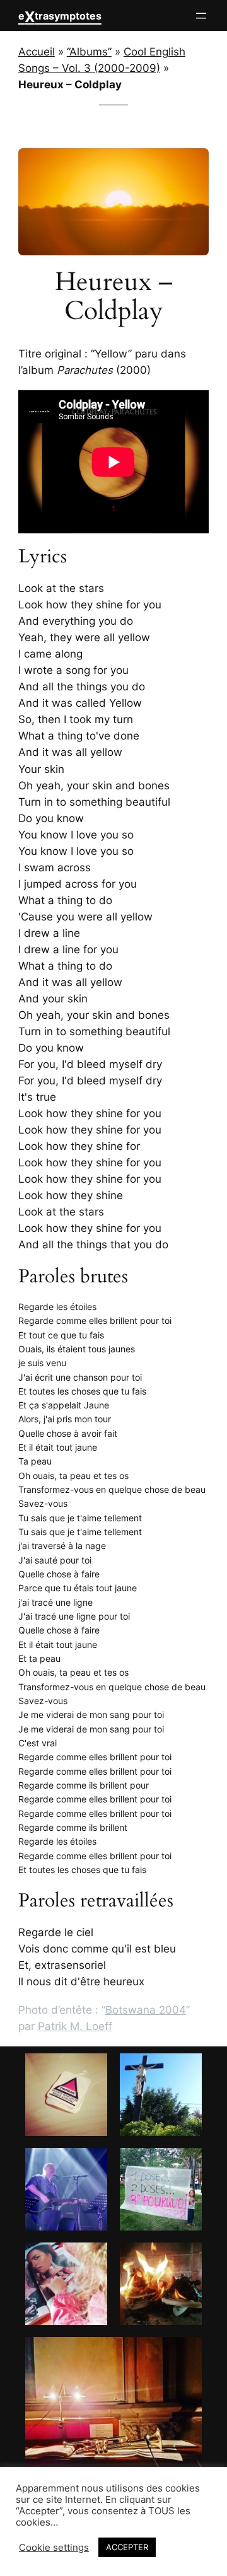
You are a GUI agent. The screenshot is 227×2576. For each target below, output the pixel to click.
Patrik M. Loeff (75, 2026)
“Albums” (89, 52)
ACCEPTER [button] (127, 2547)
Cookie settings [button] (54, 2548)
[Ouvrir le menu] (201, 16)
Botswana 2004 (146, 2010)
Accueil (37, 52)
